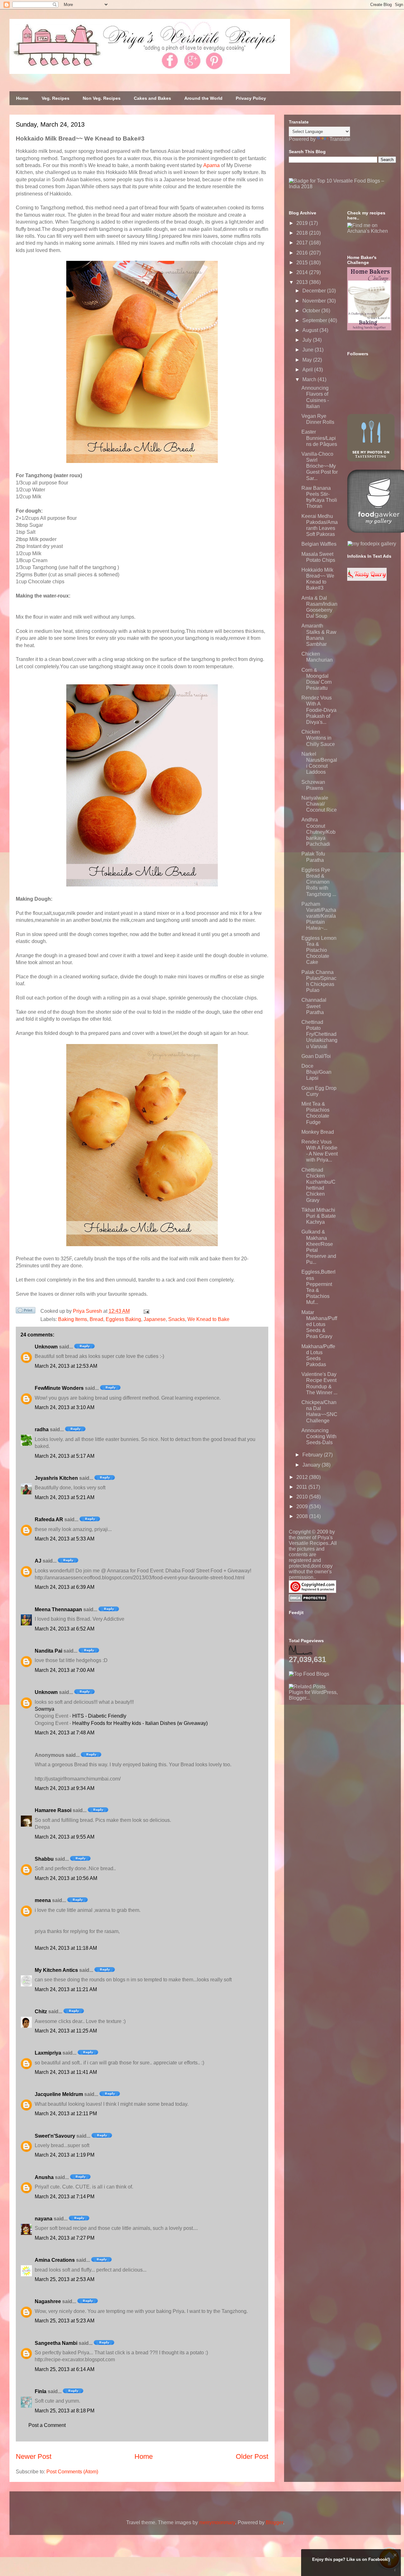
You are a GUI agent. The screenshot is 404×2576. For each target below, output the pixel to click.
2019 (303, 223)
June (309, 350)
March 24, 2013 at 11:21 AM (66, 1989)
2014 (303, 272)
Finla (41, 2391)
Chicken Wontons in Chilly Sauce (318, 738)
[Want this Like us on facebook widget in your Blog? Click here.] (395, 2570)
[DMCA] (308, 1600)
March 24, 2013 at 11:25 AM (66, 2031)
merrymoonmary (217, 2522)
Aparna (211, 165)
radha (42, 1429)
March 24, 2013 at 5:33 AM (65, 1539)
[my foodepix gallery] (372, 544)
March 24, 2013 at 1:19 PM (65, 2155)
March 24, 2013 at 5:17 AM (65, 1456)
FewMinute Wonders (59, 1388)
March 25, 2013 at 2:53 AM (65, 2279)
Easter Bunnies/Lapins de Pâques (319, 438)
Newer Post (34, 2456)
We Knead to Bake (208, 1319)
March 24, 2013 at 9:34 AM (65, 1788)
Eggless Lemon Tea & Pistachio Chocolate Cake (319, 950)
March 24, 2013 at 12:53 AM (66, 1366)
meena (43, 1900)
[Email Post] (145, 1311)
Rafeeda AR (49, 1519)
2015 (303, 263)
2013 (303, 282)
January (312, 1465)
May (308, 360)
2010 (303, 1497)
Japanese (155, 1319)
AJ (38, 1561)
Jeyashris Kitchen (56, 1478)
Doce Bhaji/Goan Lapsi (316, 1072)
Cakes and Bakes (152, 98)
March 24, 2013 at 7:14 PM (65, 2197)
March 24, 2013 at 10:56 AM (66, 1878)
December (315, 291)
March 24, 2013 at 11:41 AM (66, 2072)
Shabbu (44, 1859)
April (308, 370)
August (311, 330)
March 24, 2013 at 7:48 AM (65, 1733)
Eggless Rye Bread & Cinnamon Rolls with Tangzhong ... (319, 882)
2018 (303, 233)
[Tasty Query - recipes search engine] (367, 579)
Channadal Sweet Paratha (314, 1006)
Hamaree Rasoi (53, 1810)
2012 (303, 1477)
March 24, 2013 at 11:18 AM (66, 1948)
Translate (340, 139)
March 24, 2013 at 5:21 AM (65, 1497)
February (313, 1455)
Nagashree (48, 2301)
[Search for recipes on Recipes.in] (309, 1674)
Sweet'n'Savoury (55, 2136)
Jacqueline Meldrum (59, 2094)
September (315, 320)
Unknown (46, 1347)
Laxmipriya (48, 2053)
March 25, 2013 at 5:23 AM (65, 2321)
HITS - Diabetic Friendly (99, 1716)
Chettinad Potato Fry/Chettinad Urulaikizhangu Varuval (319, 1034)
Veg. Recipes (56, 98)
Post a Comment (47, 2425)
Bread (96, 1319)
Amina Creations (55, 2260)
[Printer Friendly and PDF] (26, 1312)
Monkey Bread (318, 1132)
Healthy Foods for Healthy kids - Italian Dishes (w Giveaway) (140, 1723)
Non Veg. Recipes (102, 98)
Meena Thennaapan (58, 1609)
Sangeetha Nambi (56, 2343)
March (310, 379)
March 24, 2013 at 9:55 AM (65, 1837)
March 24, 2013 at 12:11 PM (66, 2114)
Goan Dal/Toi (316, 1056)
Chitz (41, 2012)
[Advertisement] (336, 1740)
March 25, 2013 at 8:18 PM (65, 2411)
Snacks (177, 1319)
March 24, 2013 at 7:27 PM (65, 2238)
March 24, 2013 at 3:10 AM (65, 1407)
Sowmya (45, 1709)
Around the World (203, 98)
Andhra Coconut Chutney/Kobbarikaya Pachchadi (318, 832)
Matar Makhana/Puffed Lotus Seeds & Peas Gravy (319, 1324)
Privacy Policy (251, 98)
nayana (44, 2219)
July (308, 340)
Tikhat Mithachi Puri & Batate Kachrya (319, 1216)
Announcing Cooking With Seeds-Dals (319, 1436)
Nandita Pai (48, 1651)
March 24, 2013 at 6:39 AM (65, 1587)
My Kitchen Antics (56, 1970)
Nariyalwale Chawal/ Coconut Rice (319, 804)
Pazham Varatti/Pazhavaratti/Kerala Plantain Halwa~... (319, 916)
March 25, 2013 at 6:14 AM (65, 2369)
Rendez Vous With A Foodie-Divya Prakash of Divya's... (319, 710)
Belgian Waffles (319, 544)
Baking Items (73, 1319)
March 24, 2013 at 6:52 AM (65, 1629)
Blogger (274, 2522)
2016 (303, 253)
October (312, 311)
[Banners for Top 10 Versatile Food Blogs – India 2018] (342, 186)
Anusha (44, 2177)
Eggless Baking (123, 1319)
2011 (302, 1487)
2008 (303, 1516)
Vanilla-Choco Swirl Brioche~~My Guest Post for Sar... (320, 466)
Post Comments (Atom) (72, 2472)
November (315, 301)
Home (22, 98)
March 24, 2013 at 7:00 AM (65, 1670)
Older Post (252, 2456)
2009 (303, 1507)
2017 (303, 243)
